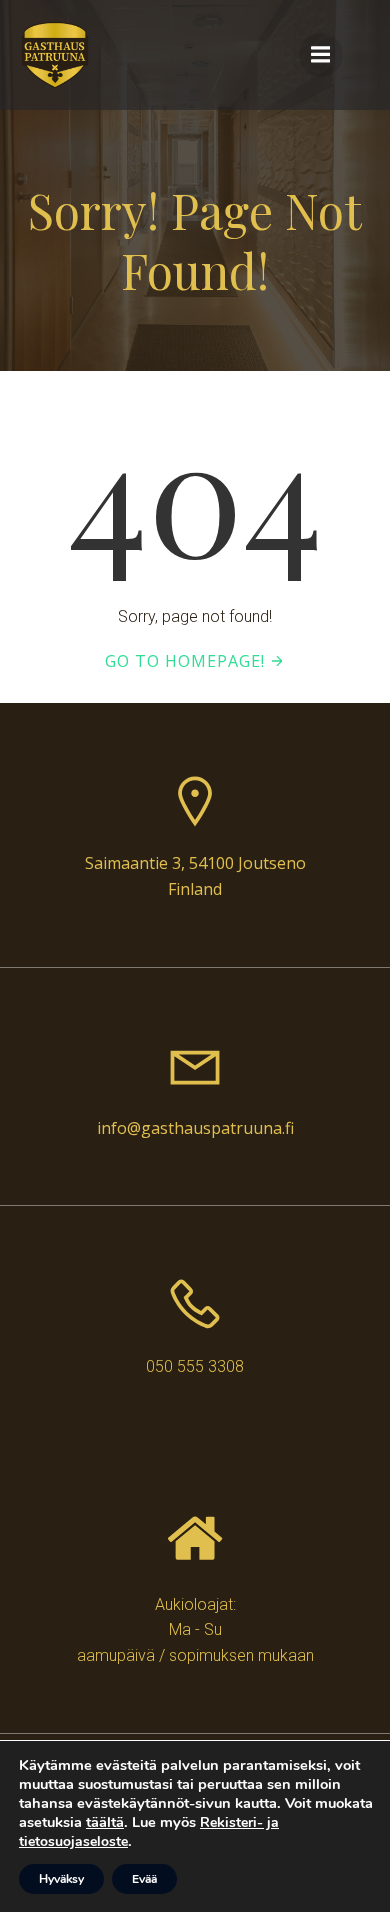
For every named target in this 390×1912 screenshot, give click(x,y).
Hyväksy (61, 1879)
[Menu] (321, 55)
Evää (144, 1879)
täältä (105, 1822)
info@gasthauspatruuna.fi (195, 1128)
